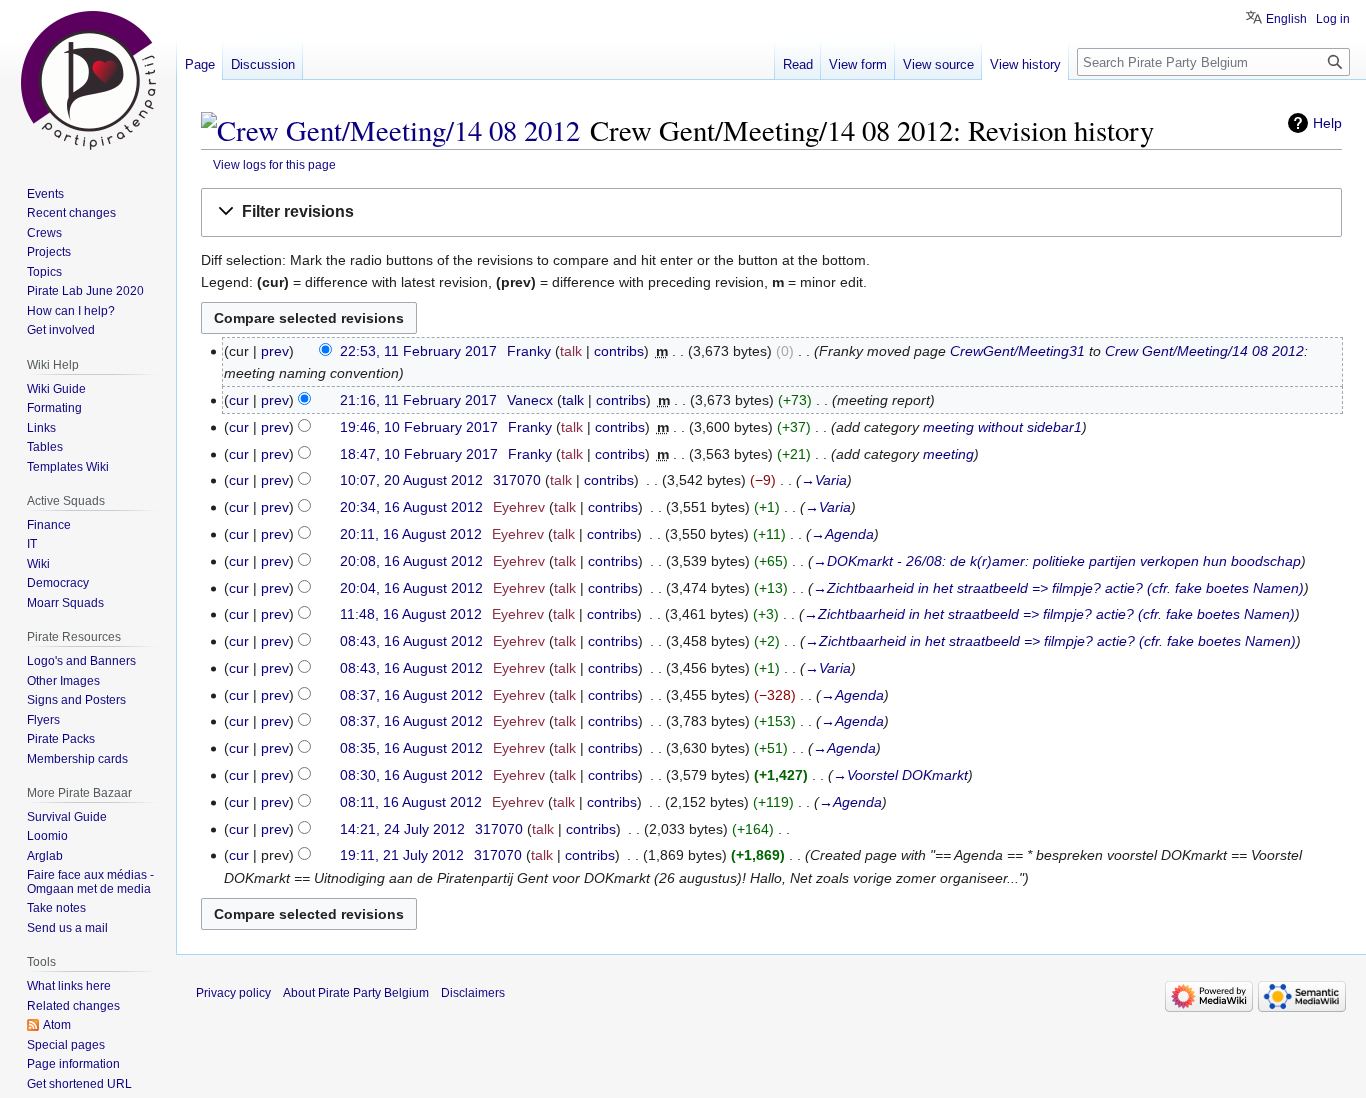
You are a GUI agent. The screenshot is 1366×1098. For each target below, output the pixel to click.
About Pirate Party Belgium (356, 993)
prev (275, 351)
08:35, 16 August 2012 (411, 748)
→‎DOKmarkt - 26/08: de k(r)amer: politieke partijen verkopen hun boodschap (1057, 561)
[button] (771, 212)
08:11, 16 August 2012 (411, 802)
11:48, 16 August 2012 (411, 614)
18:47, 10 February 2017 (419, 454)
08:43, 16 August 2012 (411, 641)
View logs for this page (274, 164)
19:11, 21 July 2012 (402, 855)
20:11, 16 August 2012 (411, 534)
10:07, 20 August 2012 (411, 480)
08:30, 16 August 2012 (411, 775)
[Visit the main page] (88, 80)
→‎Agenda (842, 534)
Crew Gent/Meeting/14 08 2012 (1204, 351)
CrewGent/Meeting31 (1017, 351)
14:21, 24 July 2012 (402, 829)
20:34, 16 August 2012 (411, 507)
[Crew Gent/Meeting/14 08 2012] (390, 130)
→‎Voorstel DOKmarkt (900, 775)
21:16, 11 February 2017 (418, 400)
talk (571, 351)
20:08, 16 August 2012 (411, 561)
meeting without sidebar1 (1002, 427)
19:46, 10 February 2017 (419, 427)
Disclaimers (473, 993)
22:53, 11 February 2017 (418, 351)
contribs (619, 351)
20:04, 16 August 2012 (411, 588)
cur (239, 400)
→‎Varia (824, 480)
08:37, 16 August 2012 (411, 695)
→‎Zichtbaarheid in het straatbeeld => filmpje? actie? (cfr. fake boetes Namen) (1058, 588)
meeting (948, 454)
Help (1327, 123)
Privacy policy (233, 993)
